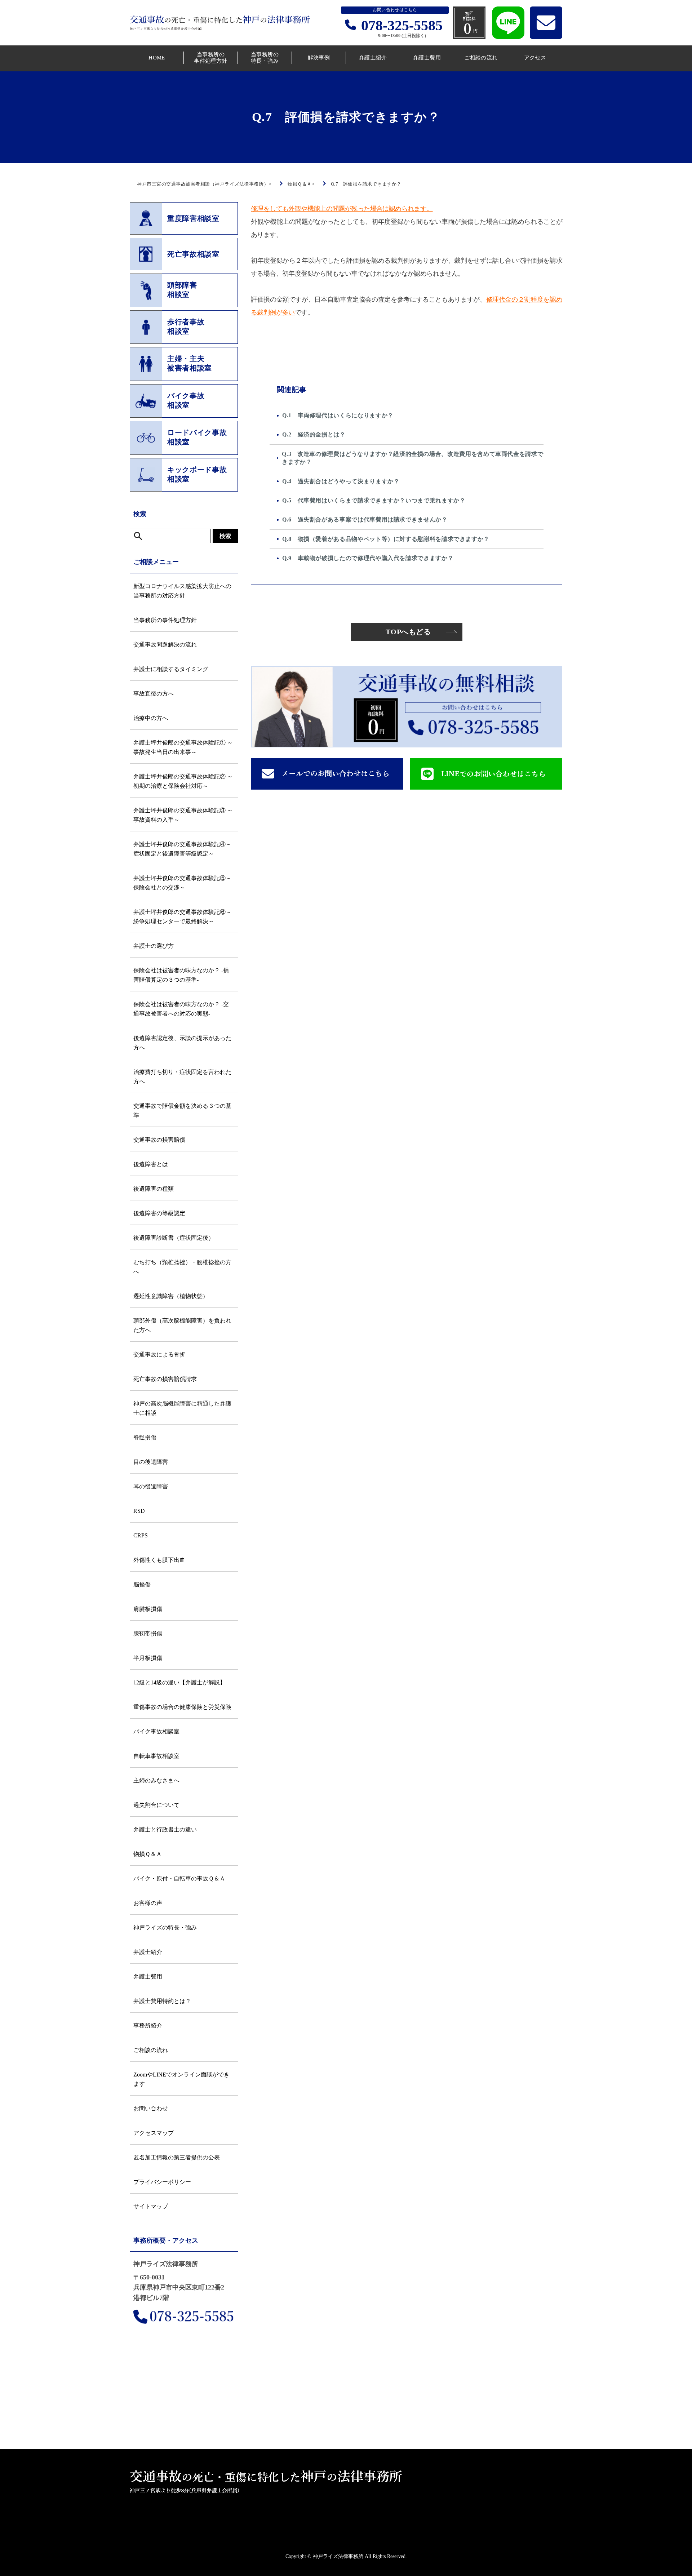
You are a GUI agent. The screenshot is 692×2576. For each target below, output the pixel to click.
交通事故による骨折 (159, 1354)
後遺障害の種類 (154, 1189)
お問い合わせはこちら (395, 10)
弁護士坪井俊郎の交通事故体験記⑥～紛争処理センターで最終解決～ (182, 917)
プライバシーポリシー (162, 2182)
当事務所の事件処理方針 (211, 58)
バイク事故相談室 (156, 1731)
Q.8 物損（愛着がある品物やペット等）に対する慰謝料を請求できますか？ (386, 539)
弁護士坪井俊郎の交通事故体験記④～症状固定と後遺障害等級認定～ (182, 849)
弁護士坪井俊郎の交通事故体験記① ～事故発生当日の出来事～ (183, 747)
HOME (157, 58)
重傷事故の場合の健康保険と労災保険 (182, 1707)
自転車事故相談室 (156, 1756)
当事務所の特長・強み (265, 58)
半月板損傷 (148, 1658)
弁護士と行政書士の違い (165, 1829)
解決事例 (319, 58)
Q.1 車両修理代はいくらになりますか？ (338, 415)
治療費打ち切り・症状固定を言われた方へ (182, 1077)
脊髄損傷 (145, 1437)
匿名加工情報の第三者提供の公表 (177, 2157)
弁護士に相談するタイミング (171, 669)
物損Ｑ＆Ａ (148, 1854)
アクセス (535, 58)
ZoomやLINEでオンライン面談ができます (181, 2079)
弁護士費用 (427, 58)
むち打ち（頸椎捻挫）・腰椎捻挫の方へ (182, 1267)
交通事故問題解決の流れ (165, 645)
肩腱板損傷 (148, 1609)
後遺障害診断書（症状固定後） (174, 1238)
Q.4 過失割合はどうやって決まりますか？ (341, 481)
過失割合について (156, 1805)
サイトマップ (151, 2206)
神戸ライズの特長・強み (165, 1927)
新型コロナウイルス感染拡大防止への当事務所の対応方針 (182, 591)
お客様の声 (148, 1903)
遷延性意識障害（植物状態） (171, 1296)
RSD (139, 1511)
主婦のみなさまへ (156, 1780)
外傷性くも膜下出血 (159, 1560)
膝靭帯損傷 (148, 1633)
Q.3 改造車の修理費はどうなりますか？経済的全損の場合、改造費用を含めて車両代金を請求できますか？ (412, 458)
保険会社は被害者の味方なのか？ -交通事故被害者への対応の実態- (181, 1009)
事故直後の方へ (154, 694)
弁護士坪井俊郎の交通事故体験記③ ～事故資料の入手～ (183, 815)
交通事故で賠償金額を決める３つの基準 (182, 1111)
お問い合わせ (151, 2108)
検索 (225, 536)
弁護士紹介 (373, 58)
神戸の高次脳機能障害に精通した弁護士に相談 (182, 1408)
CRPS (141, 1535)
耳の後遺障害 (151, 1486)
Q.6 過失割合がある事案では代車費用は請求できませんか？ (365, 519)
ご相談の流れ (481, 58)
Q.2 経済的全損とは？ (314, 434)
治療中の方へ (151, 718)
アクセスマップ (154, 2133)
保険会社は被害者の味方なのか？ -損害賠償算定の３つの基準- (181, 975)
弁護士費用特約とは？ (162, 2001)
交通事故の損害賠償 (159, 1140)
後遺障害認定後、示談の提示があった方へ (182, 1043)
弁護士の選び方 (154, 946)
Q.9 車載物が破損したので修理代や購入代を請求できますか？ (368, 558)
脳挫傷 (142, 1584)
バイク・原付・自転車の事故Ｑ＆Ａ (179, 1878)
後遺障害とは (151, 1164)
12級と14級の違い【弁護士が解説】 (179, 1682)
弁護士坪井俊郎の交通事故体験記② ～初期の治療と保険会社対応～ (183, 781)
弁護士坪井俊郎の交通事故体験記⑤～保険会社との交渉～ (182, 883)
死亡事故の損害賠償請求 (165, 1379)
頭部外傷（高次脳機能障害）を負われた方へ (182, 1325)
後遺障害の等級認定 (159, 1213)
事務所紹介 (148, 2026)
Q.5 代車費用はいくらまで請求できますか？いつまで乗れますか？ (374, 500)
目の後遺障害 (151, 1462)
